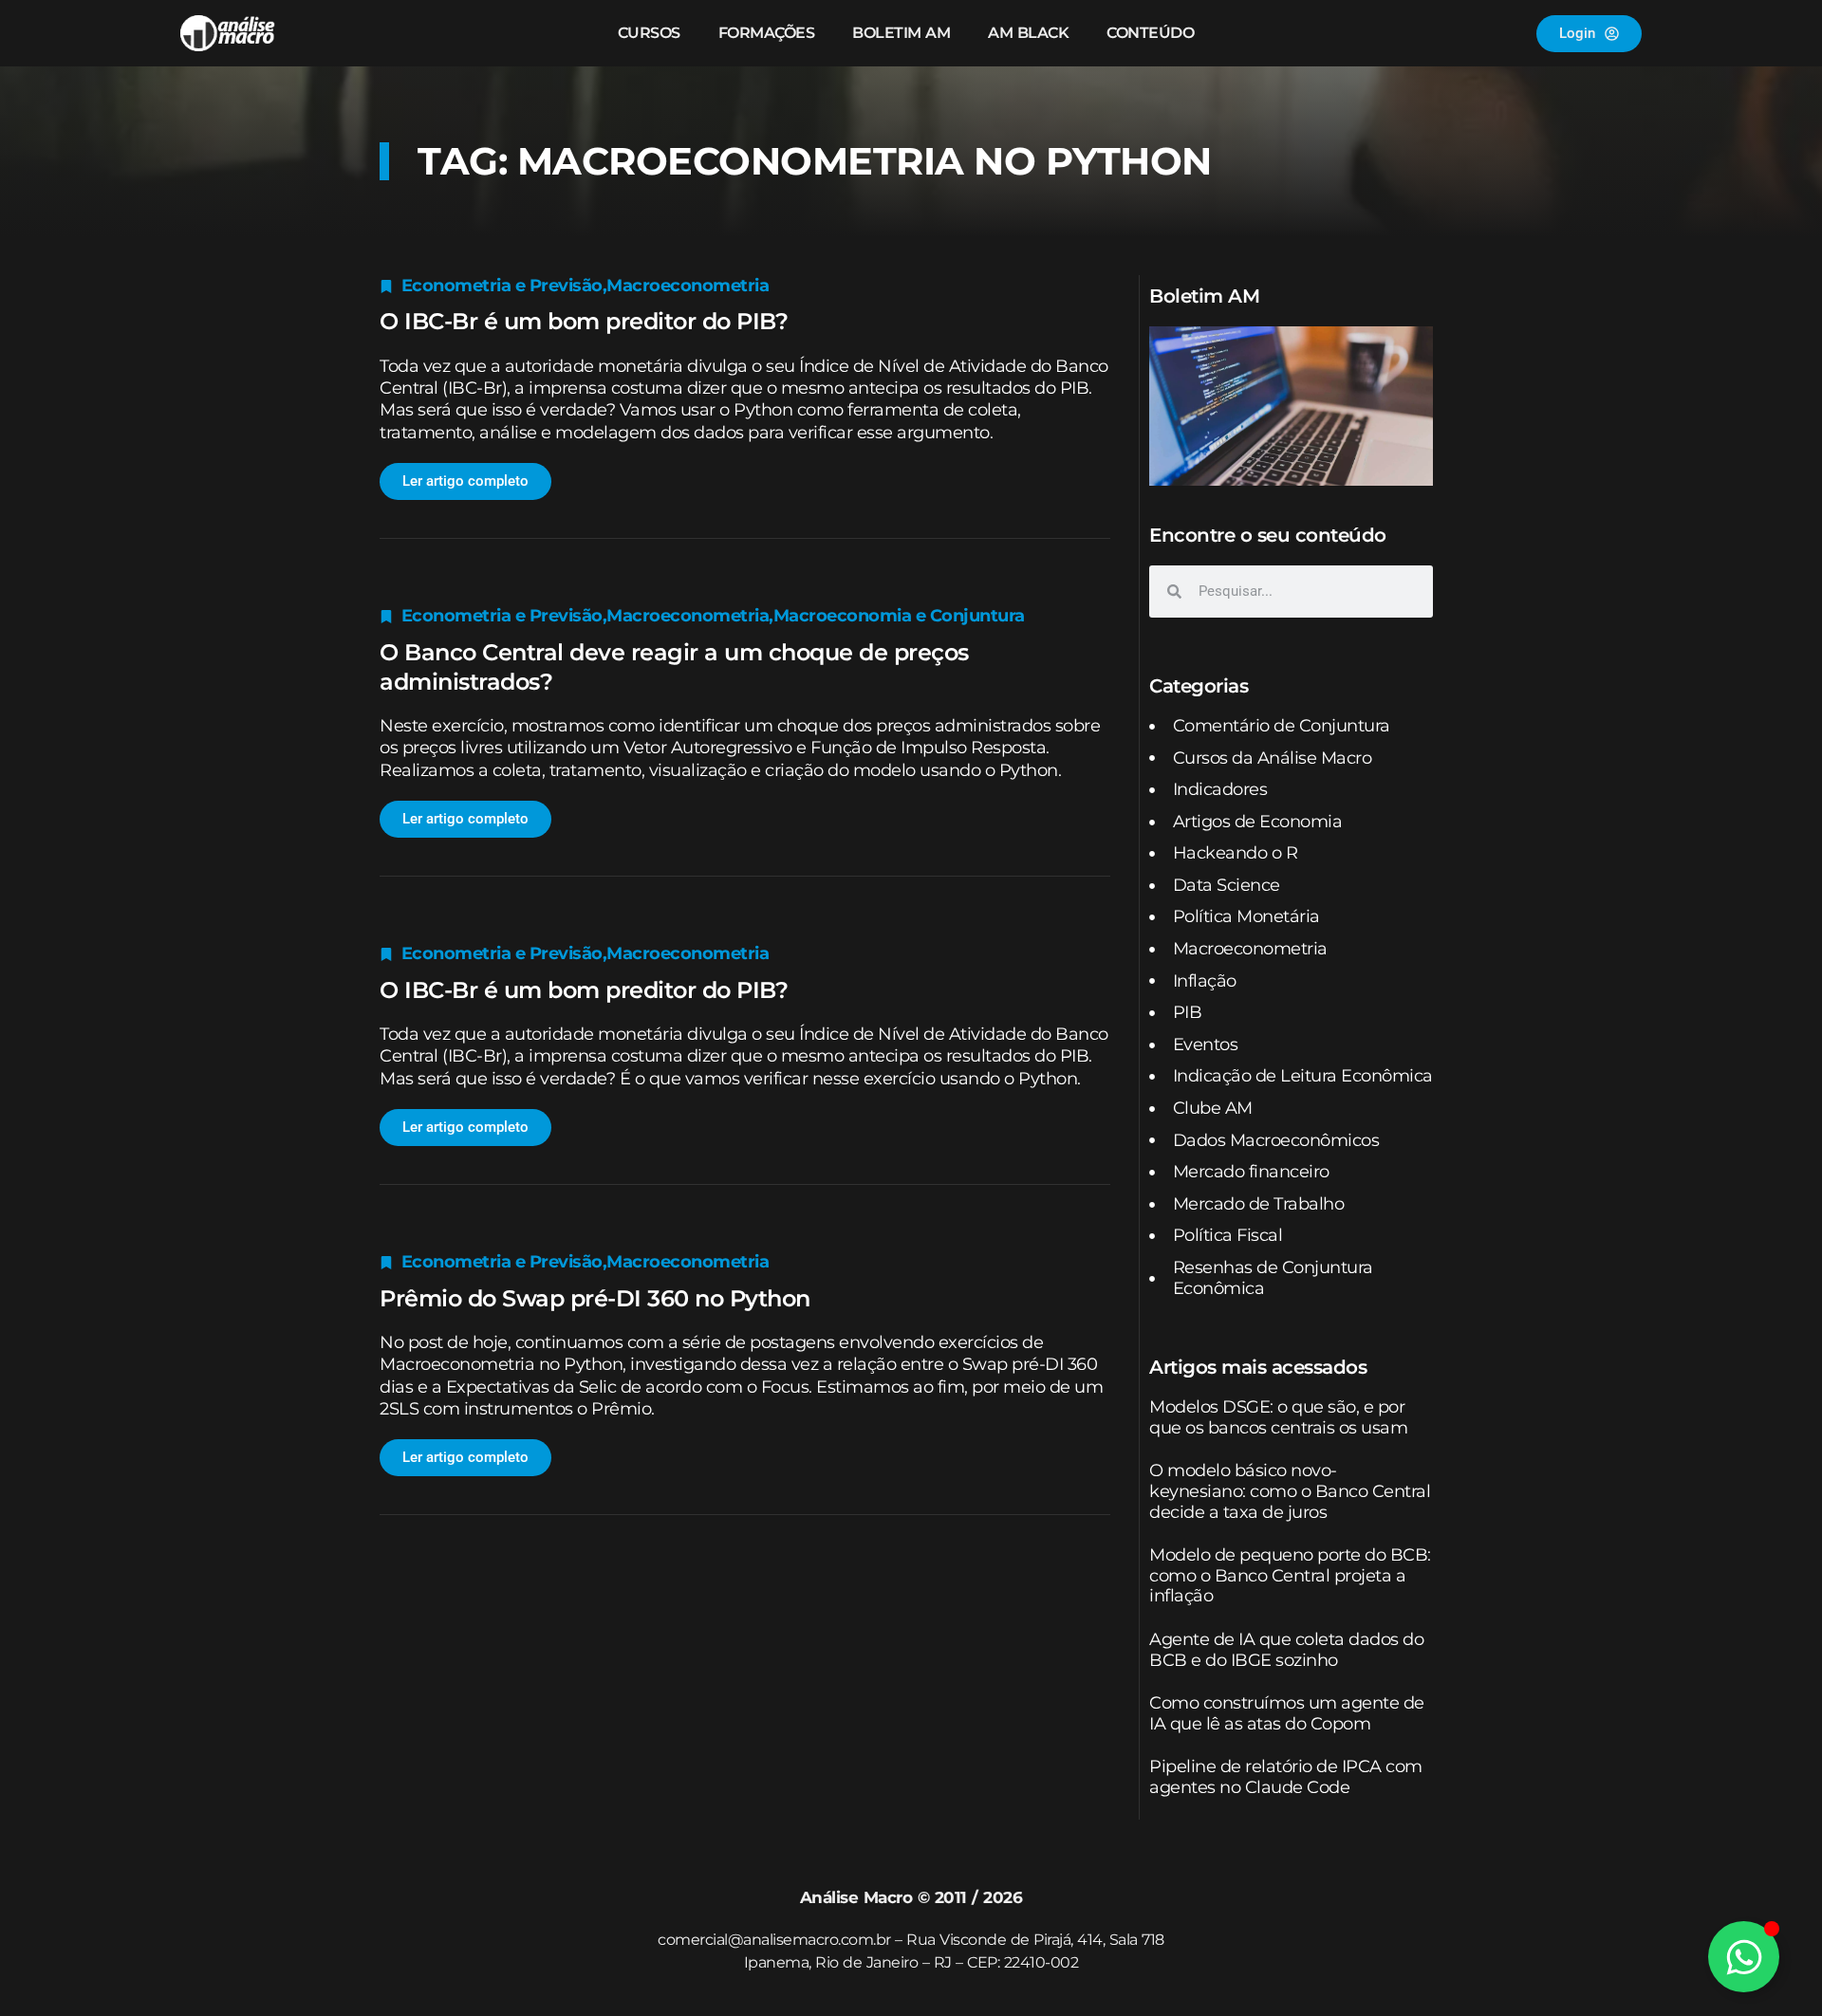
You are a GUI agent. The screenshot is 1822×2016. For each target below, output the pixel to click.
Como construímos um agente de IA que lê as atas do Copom (1287, 1713)
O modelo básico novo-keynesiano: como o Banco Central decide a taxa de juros (1290, 1491)
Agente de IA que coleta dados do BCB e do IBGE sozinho (1286, 1650)
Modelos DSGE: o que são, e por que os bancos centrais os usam (1278, 1417)
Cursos (649, 33)
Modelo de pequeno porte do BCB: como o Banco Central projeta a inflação (1290, 1575)
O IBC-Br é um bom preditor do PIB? (584, 321)
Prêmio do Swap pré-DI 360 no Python (595, 1298)
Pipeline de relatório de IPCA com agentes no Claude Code (1286, 1777)
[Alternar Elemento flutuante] (1744, 1957)
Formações (767, 33)
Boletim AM (901, 33)
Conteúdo (1150, 33)
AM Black (1028, 33)
